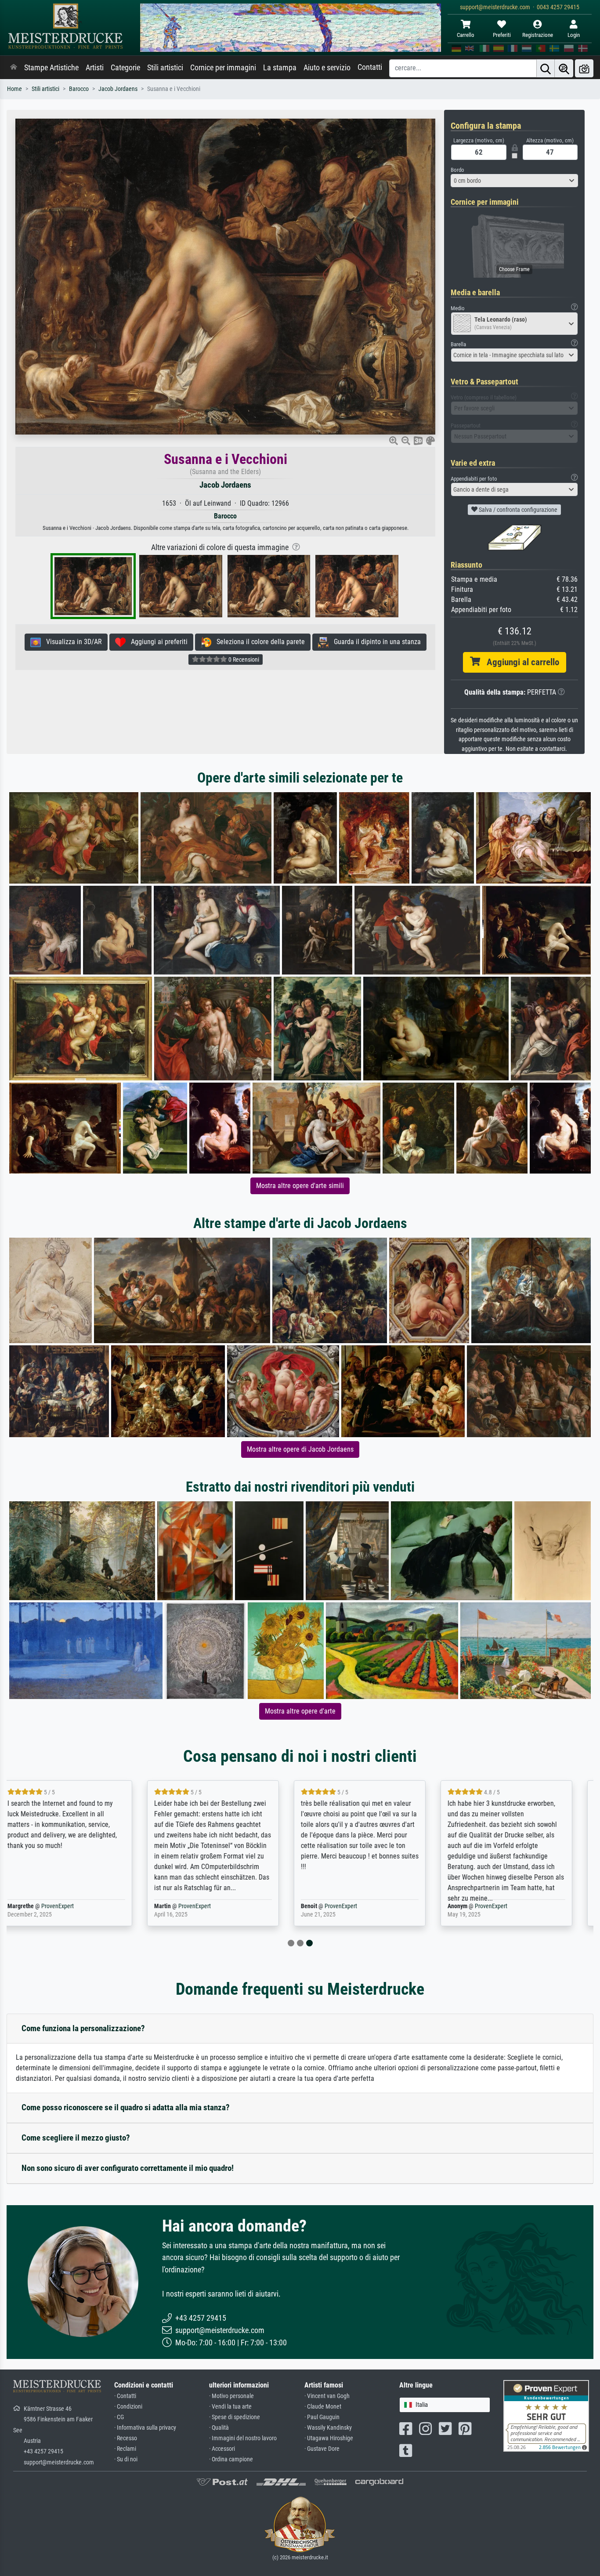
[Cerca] (546, 68)
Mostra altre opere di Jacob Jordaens (300, 1449)
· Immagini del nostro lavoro (243, 2438)
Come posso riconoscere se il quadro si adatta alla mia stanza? (126, 2107)
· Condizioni (128, 2407)
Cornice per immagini (223, 68)
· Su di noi (126, 2459)
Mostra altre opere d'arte (300, 1711)
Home (14, 89)
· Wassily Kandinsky (328, 2428)
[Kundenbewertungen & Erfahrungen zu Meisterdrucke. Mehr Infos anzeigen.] (546, 2415)
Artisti (95, 68)
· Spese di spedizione (235, 2417)
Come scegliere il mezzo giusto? (76, 2138)
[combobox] (514, 181)
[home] (14, 68)
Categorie (125, 68)
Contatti (370, 67)
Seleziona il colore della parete (258, 642)
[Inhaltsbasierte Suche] (564, 68)
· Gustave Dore (322, 2449)
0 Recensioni (243, 659)
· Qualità (219, 2428)
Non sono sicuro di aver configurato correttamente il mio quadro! (128, 2168)
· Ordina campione (231, 2459)
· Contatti (125, 2396)
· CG (119, 2417)
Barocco (79, 89)
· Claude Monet (323, 2407)
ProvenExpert (61, 1906)
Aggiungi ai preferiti (157, 642)
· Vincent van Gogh (327, 2396)
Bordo (457, 170)
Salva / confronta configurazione (517, 510)
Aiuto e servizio (327, 68)
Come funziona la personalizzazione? (83, 2028)
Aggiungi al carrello (520, 662)
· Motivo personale (231, 2396)
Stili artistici (165, 68)
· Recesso (126, 2438)
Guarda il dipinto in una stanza (375, 642)
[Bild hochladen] (584, 68)
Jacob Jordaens (118, 89)
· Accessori (222, 2449)
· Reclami (125, 2449)
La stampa (280, 68)
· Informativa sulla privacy (145, 2428)
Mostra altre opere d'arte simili (300, 1186)
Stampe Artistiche (51, 68)
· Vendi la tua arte (230, 2407)
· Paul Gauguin (322, 2417)
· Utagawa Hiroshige (329, 2438)
